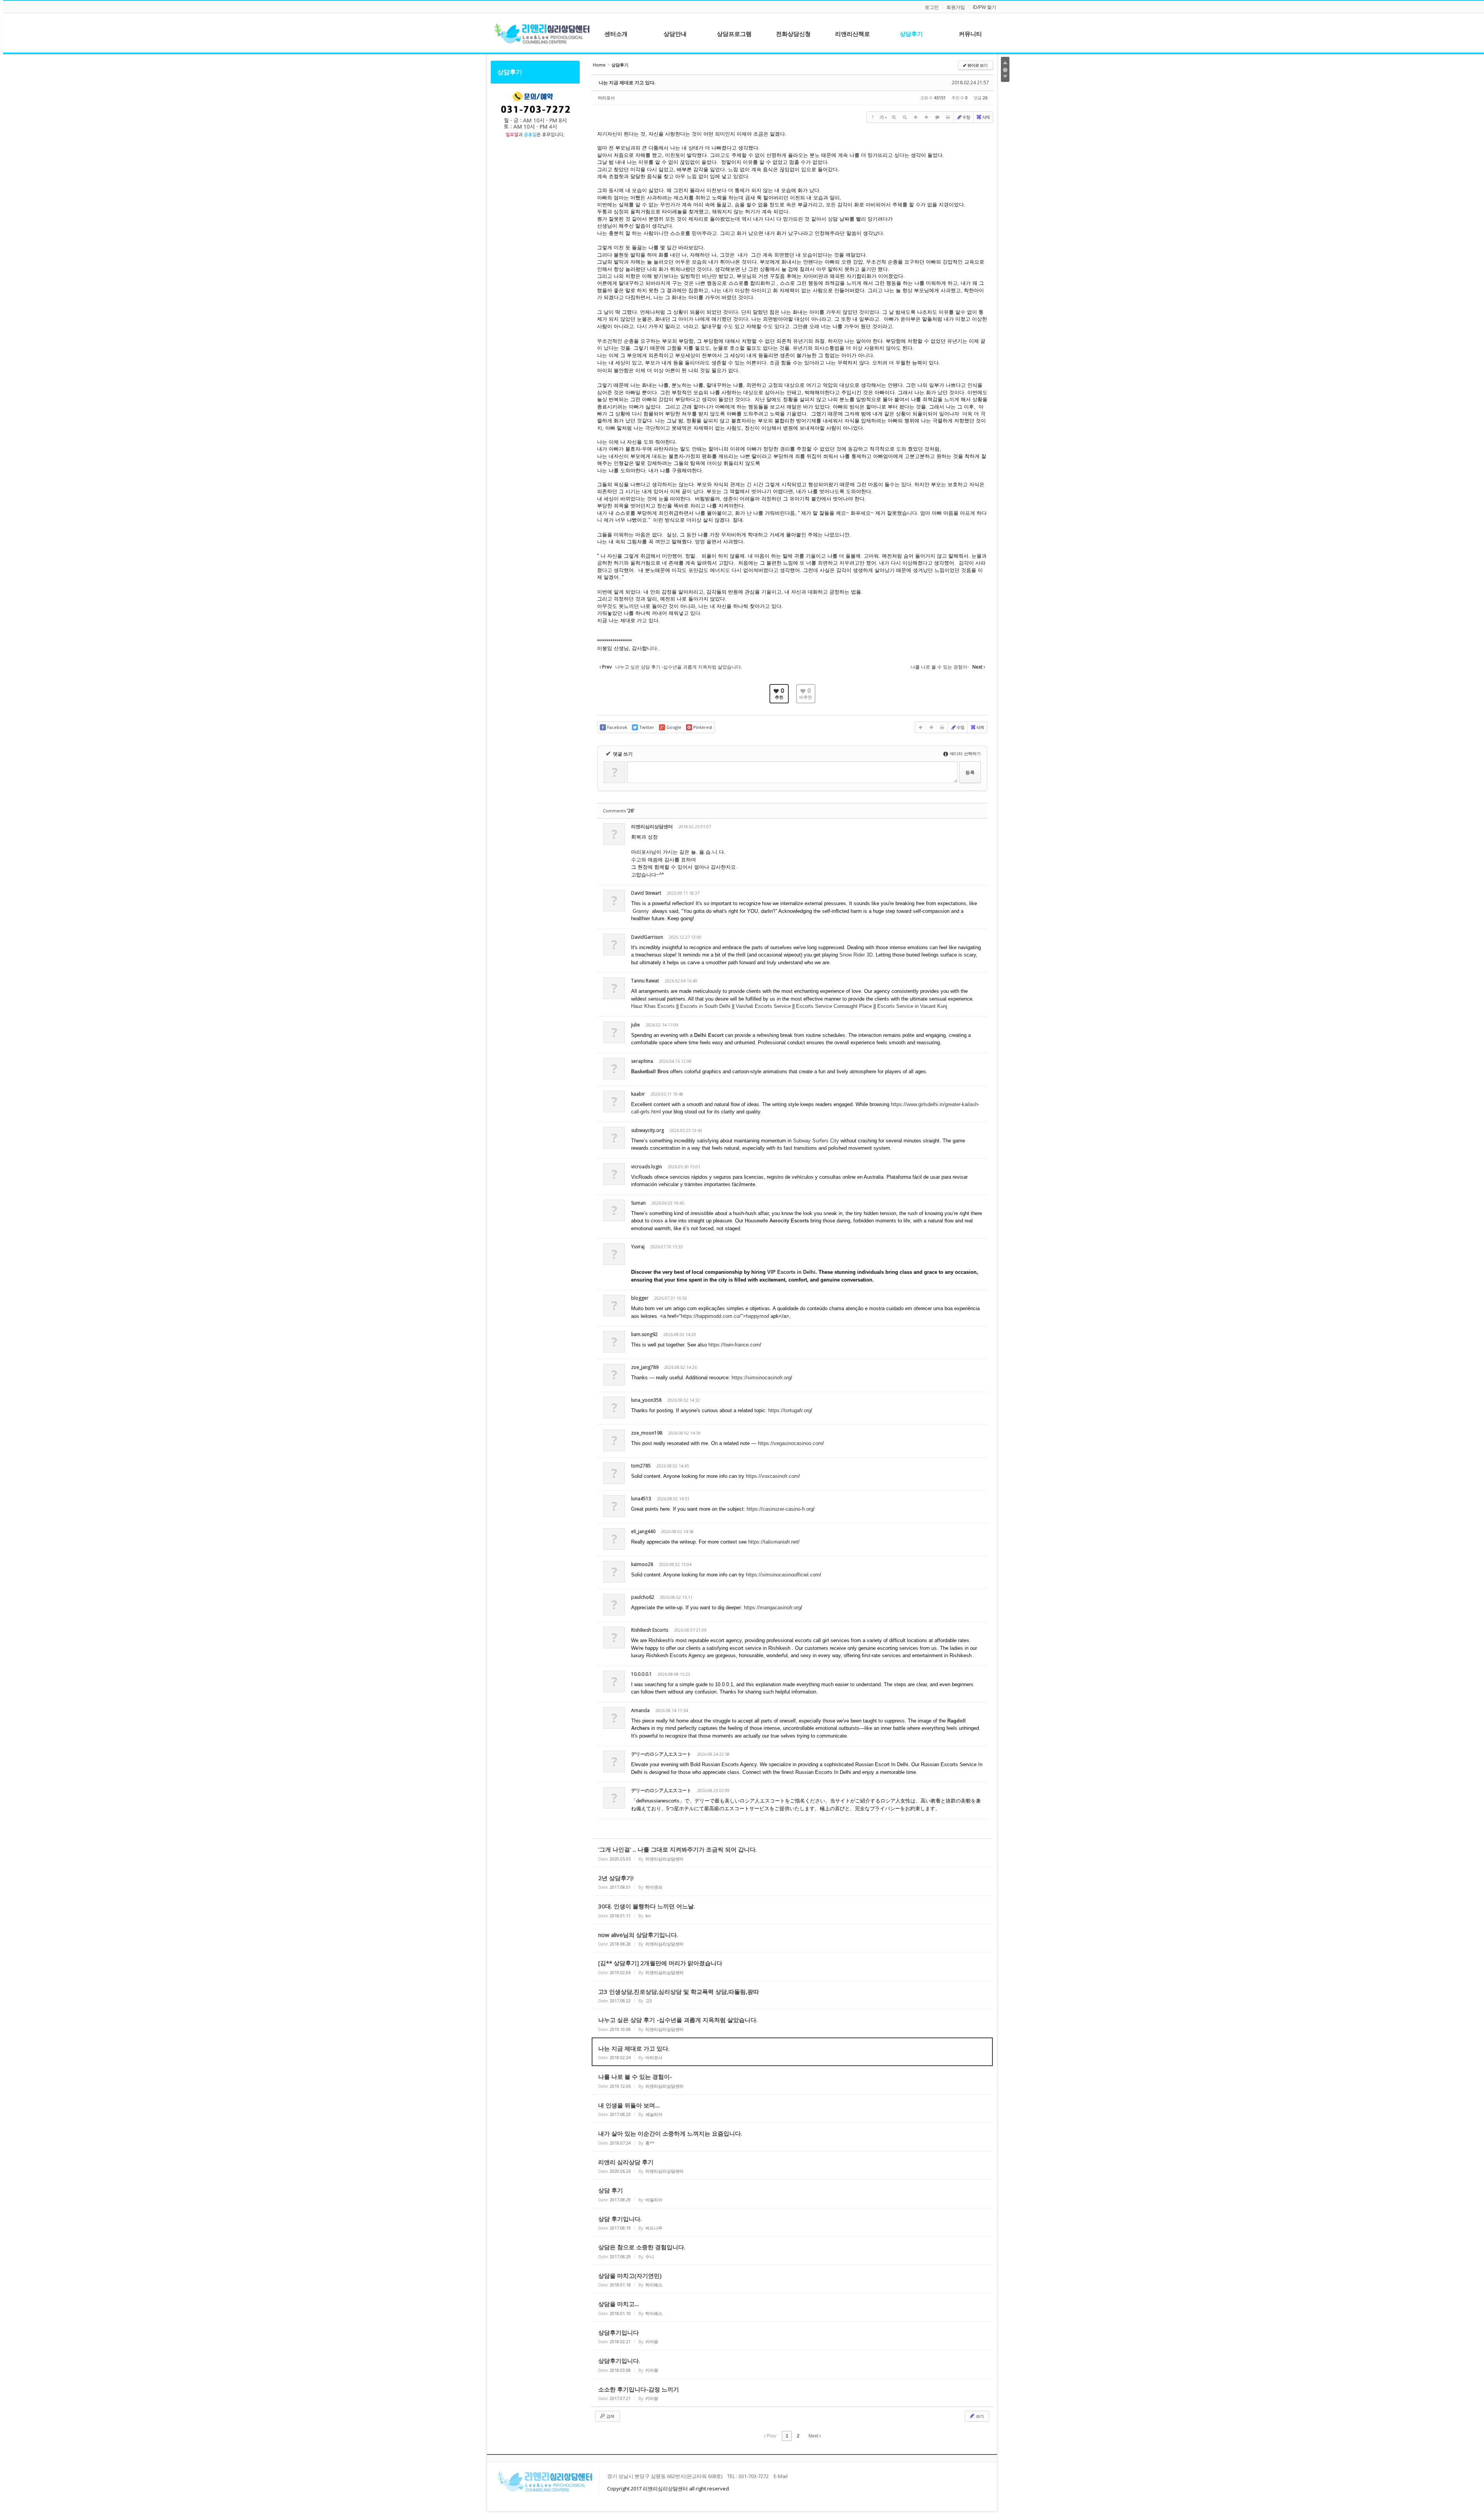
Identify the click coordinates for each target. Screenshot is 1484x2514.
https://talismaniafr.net (773, 1542)
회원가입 (956, 7)
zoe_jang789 (645, 1367)
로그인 (932, 7)
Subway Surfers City (816, 1141)
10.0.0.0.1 (642, 1674)
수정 (966, 117)
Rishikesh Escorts (650, 1630)
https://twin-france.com (734, 1345)
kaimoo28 (642, 1564)
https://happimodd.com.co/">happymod (725, 1316)
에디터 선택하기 (965, 753)
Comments (619, 811)
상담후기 (510, 72)
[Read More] (792, 1853)
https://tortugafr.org (790, 1410)
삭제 (986, 117)
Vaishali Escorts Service (764, 1006)
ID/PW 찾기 (985, 7)
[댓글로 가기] (937, 117)
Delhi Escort (709, 1035)
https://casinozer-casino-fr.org (780, 1509)
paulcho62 (643, 1597)
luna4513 (641, 1499)
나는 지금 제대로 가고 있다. (627, 83)
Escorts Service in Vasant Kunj (912, 1006)
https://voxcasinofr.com (772, 1476)
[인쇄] (948, 117)
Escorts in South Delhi (706, 1006)
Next (814, 2436)
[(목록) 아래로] (926, 117)
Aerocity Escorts (789, 1221)
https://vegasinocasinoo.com (790, 1443)
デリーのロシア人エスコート (661, 1754)
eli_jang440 (643, 1531)
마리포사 (606, 98)
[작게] (905, 117)
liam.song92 (644, 1334)
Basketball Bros (650, 1071)
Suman (638, 1203)
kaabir (638, 1094)
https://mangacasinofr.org (772, 1608)
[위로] (916, 117)
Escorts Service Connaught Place (835, 1006)
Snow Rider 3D (856, 955)
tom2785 (641, 1466)
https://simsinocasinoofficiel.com (783, 1575)
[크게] (894, 117)
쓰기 (979, 2416)
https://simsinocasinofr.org (761, 1378)
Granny (641, 911)
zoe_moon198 (647, 1433)
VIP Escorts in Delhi (791, 1272)
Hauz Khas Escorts (654, 1006)
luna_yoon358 (646, 1400)
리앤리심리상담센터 (652, 826)
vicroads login (647, 1167)
